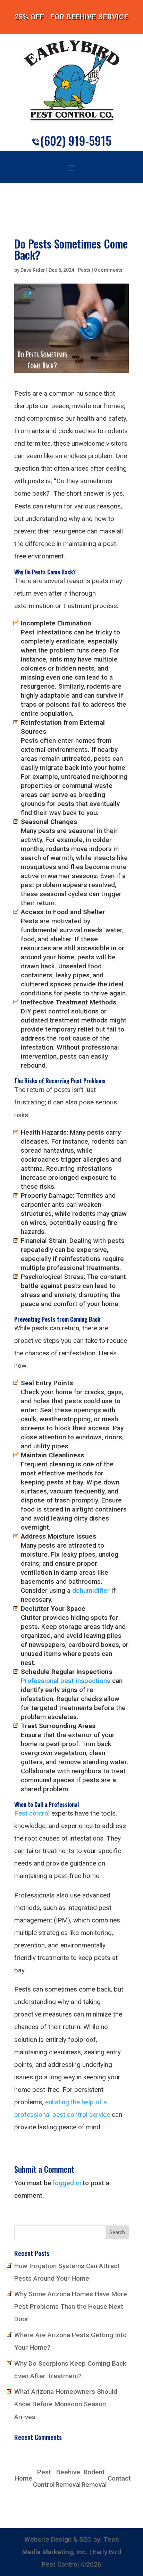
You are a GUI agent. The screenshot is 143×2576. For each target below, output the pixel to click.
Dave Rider (33, 270)
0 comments (108, 270)
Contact (119, 2478)
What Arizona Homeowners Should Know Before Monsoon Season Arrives (66, 2404)
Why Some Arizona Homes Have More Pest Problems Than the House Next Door (71, 2306)
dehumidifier (91, 1590)
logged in (67, 2183)
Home (23, 2478)
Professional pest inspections (66, 1681)
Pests (84, 270)
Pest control (32, 1813)
